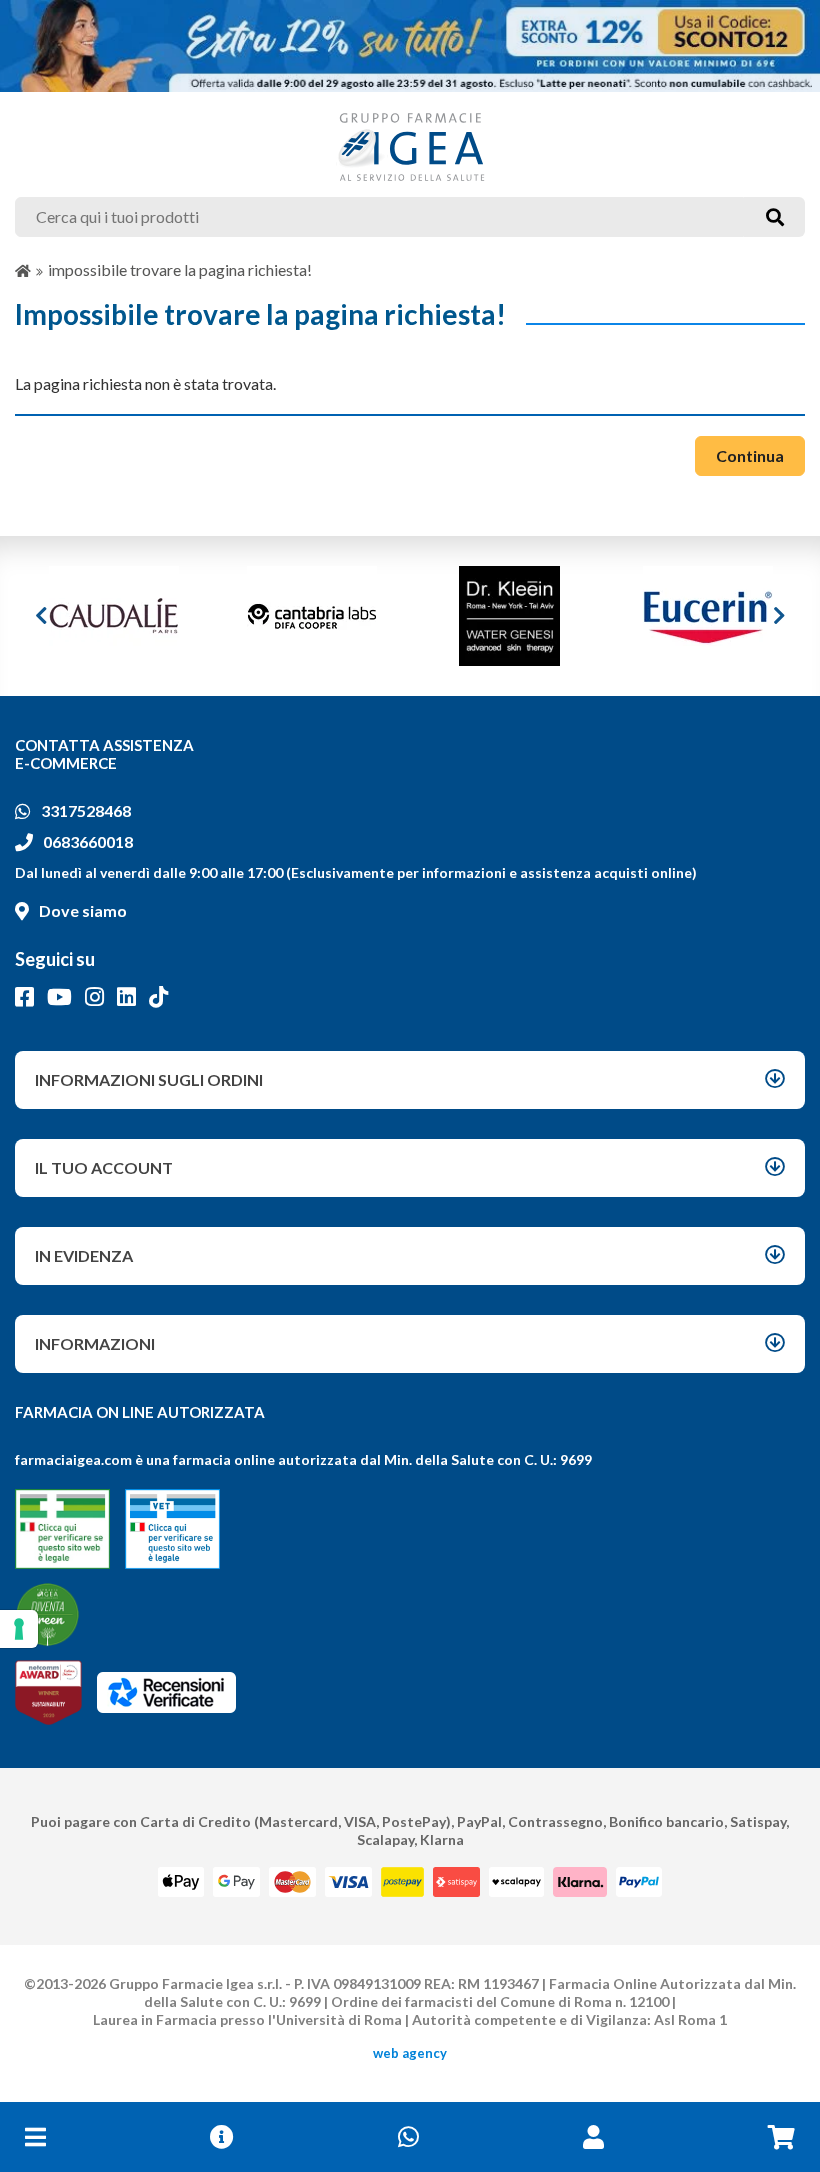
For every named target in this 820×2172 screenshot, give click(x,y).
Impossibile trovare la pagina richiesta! (180, 269)
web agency (410, 2053)
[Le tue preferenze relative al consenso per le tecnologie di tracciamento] (19, 1629)
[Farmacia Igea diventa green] (47, 1614)
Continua (750, 455)
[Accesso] (593, 2137)
